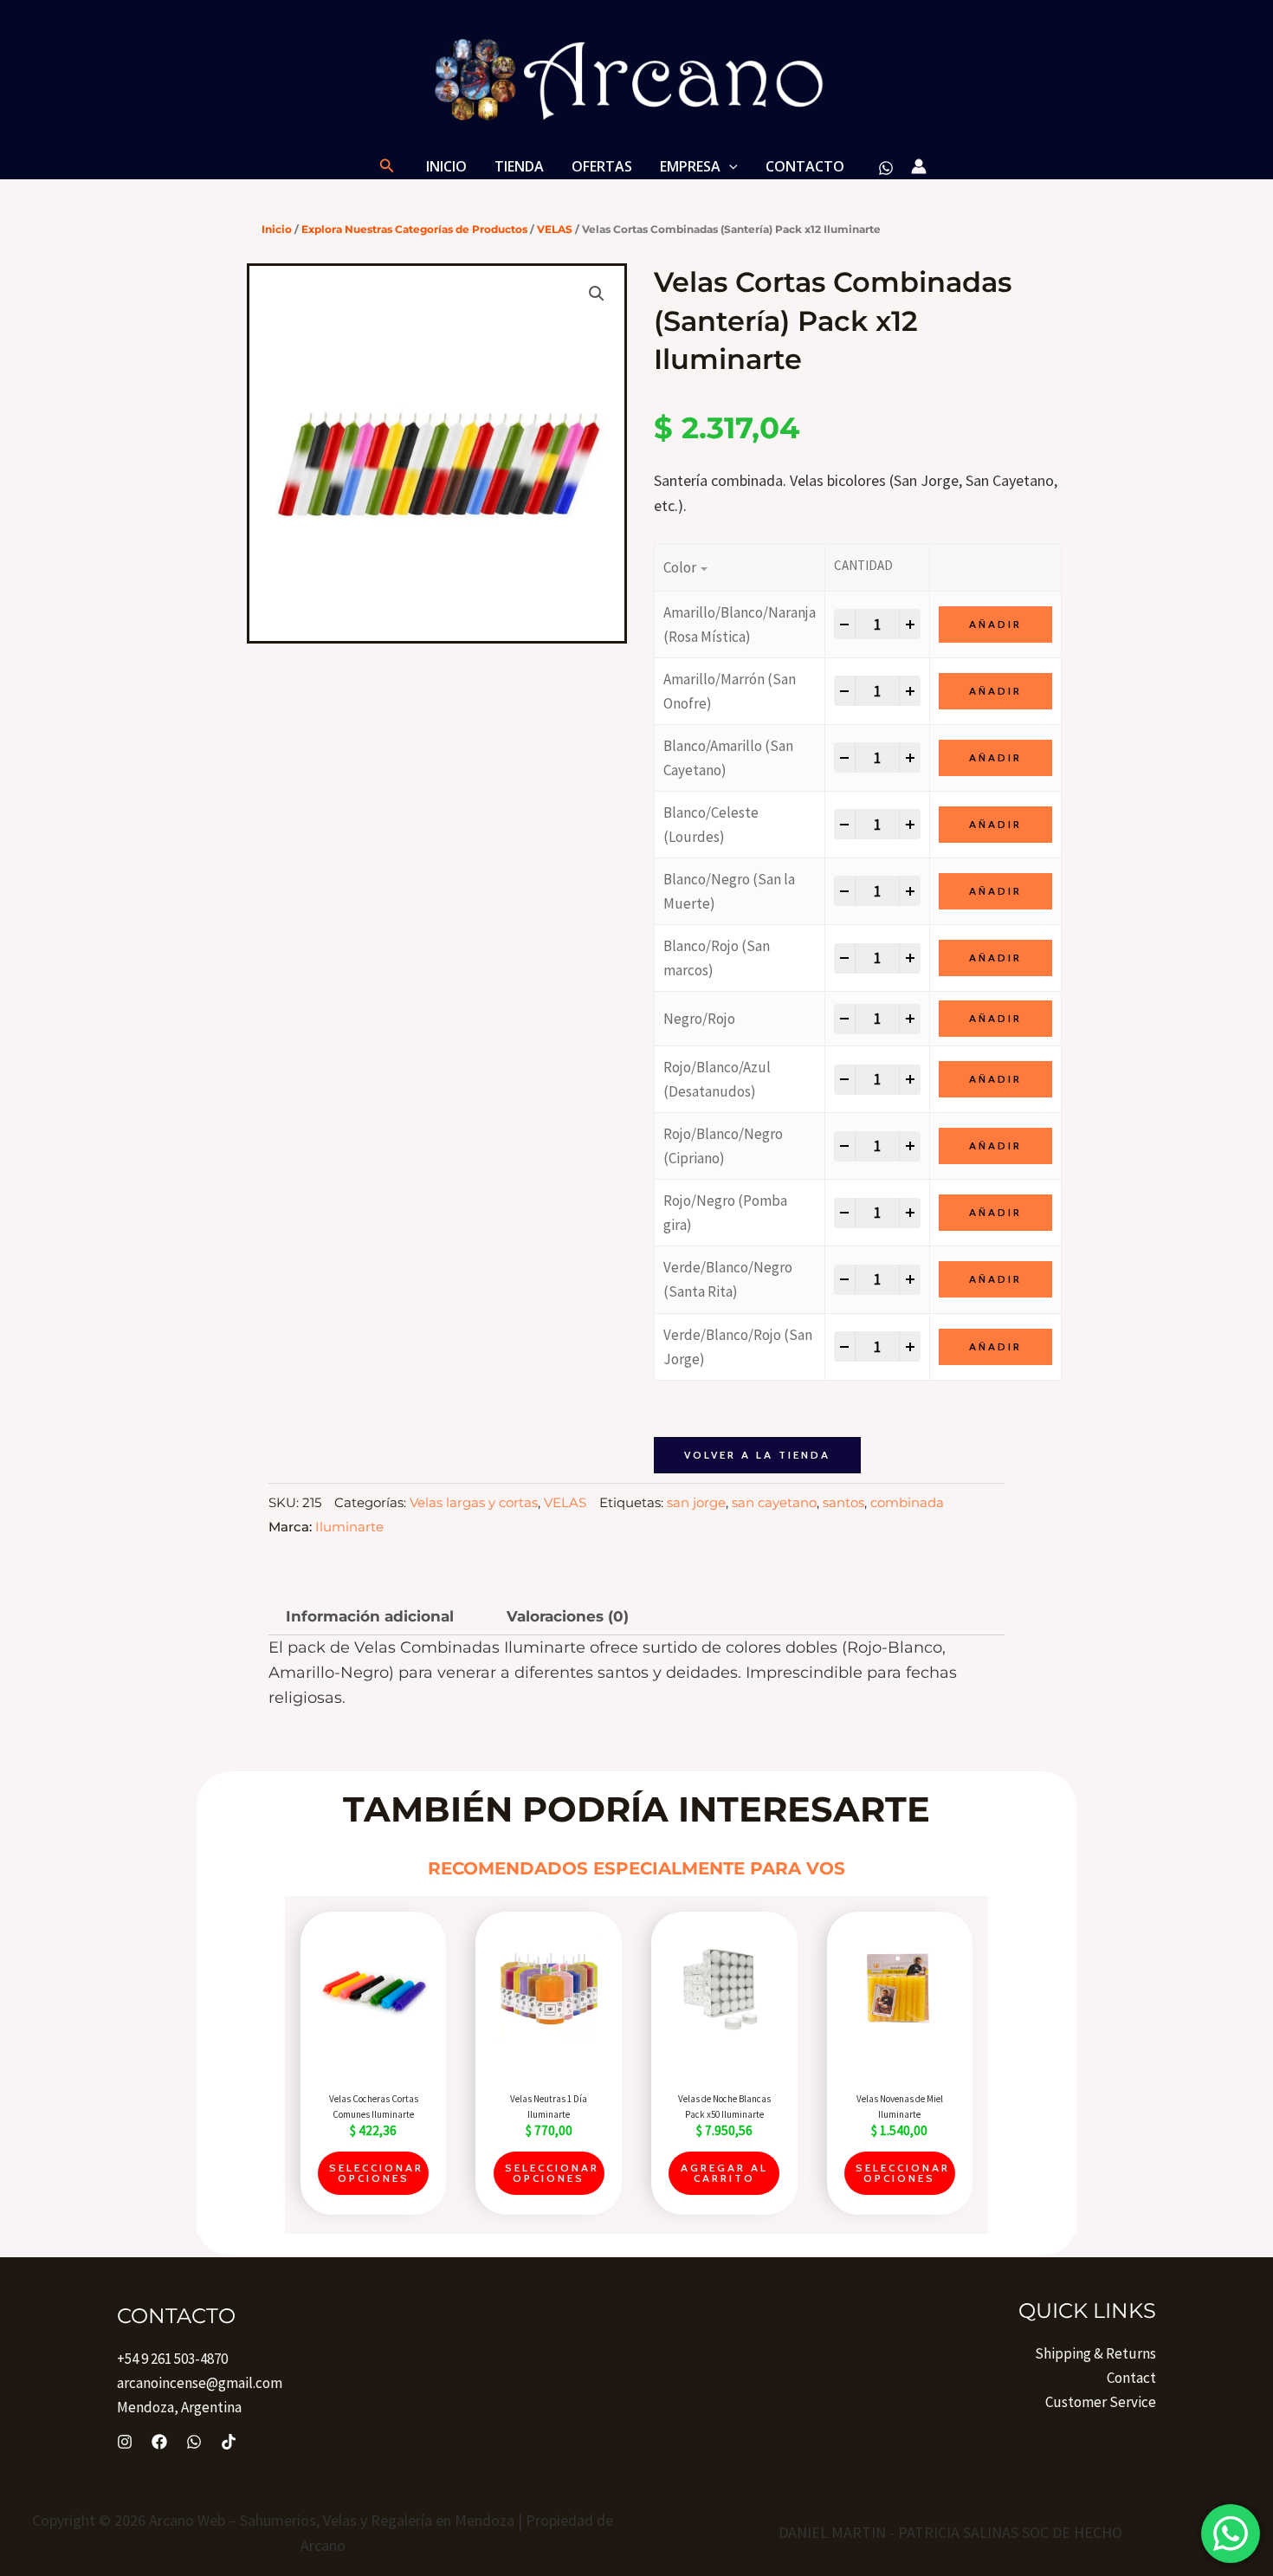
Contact (1131, 2378)
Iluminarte (349, 1527)
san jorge (696, 1502)
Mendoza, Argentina (179, 2407)
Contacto (805, 166)
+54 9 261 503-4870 (172, 2359)
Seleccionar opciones (376, 2173)
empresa (690, 166)
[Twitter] (194, 2442)
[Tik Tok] (229, 2442)
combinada (907, 1502)
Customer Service (1101, 2402)
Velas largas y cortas (474, 1502)
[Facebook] (159, 2442)
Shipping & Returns (1095, 2353)
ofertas (602, 166)
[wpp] (886, 168)
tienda (519, 166)
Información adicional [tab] (370, 1616)
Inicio (446, 166)
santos (843, 1502)
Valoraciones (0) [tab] (568, 1616)
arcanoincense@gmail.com (200, 2383)
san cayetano (774, 1502)
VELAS (555, 229)
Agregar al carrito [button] (724, 2173)
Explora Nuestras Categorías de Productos (414, 229)
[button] (387, 166)
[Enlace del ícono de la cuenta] (919, 166)
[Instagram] (125, 2442)
